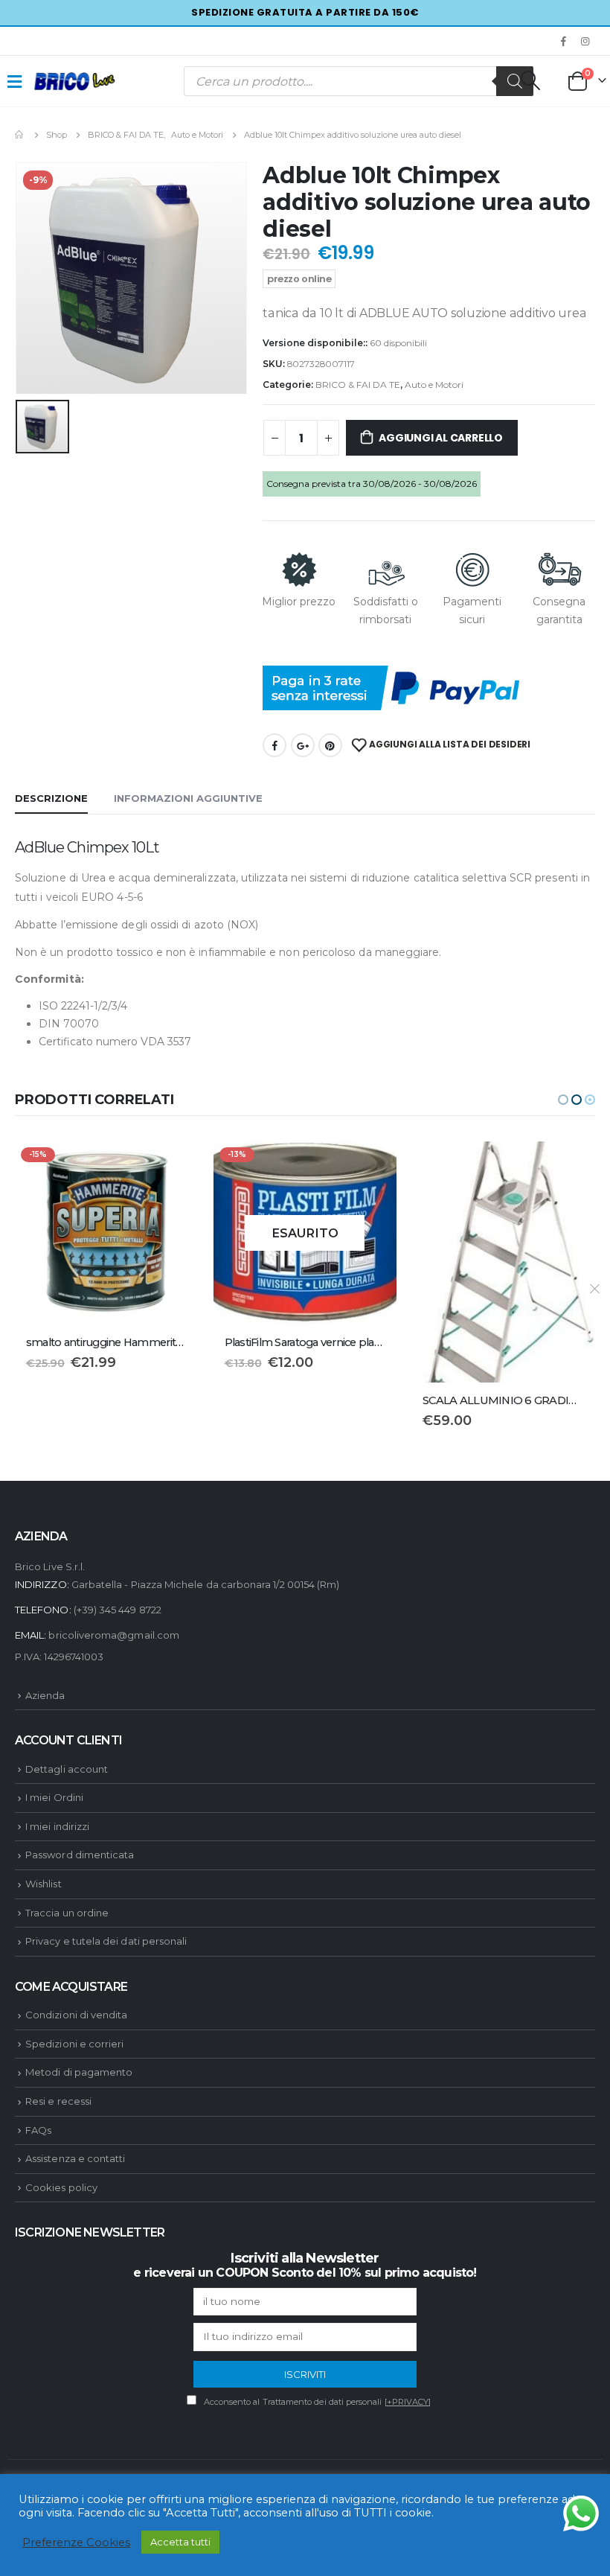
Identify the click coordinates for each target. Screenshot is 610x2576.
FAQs (38, 2130)
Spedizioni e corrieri (74, 2044)
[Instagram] (585, 41)
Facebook (274, 745)
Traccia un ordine (67, 1913)
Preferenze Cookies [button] (76, 2542)
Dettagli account (67, 1769)
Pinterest (330, 745)
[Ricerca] (515, 81)
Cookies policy (61, 2187)
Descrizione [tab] (51, 798)
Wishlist (44, 1884)
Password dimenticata (80, 1855)
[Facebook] (564, 41)
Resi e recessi (58, 2101)
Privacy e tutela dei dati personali (106, 1941)
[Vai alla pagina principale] (20, 135)
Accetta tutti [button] (180, 2542)
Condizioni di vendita (76, 2015)
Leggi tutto (174, 1166)
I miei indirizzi (57, 1826)
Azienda (45, 1695)
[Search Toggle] (530, 80)
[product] (305, 1262)
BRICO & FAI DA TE (358, 385)
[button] (563, 1100)
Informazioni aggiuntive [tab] (188, 798)
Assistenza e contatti (75, 2158)
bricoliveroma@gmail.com (114, 1635)
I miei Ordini (54, 1797)
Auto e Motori (434, 385)
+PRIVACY (408, 2402)
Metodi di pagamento (79, 2072)
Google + (303, 745)
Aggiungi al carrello (441, 438)
